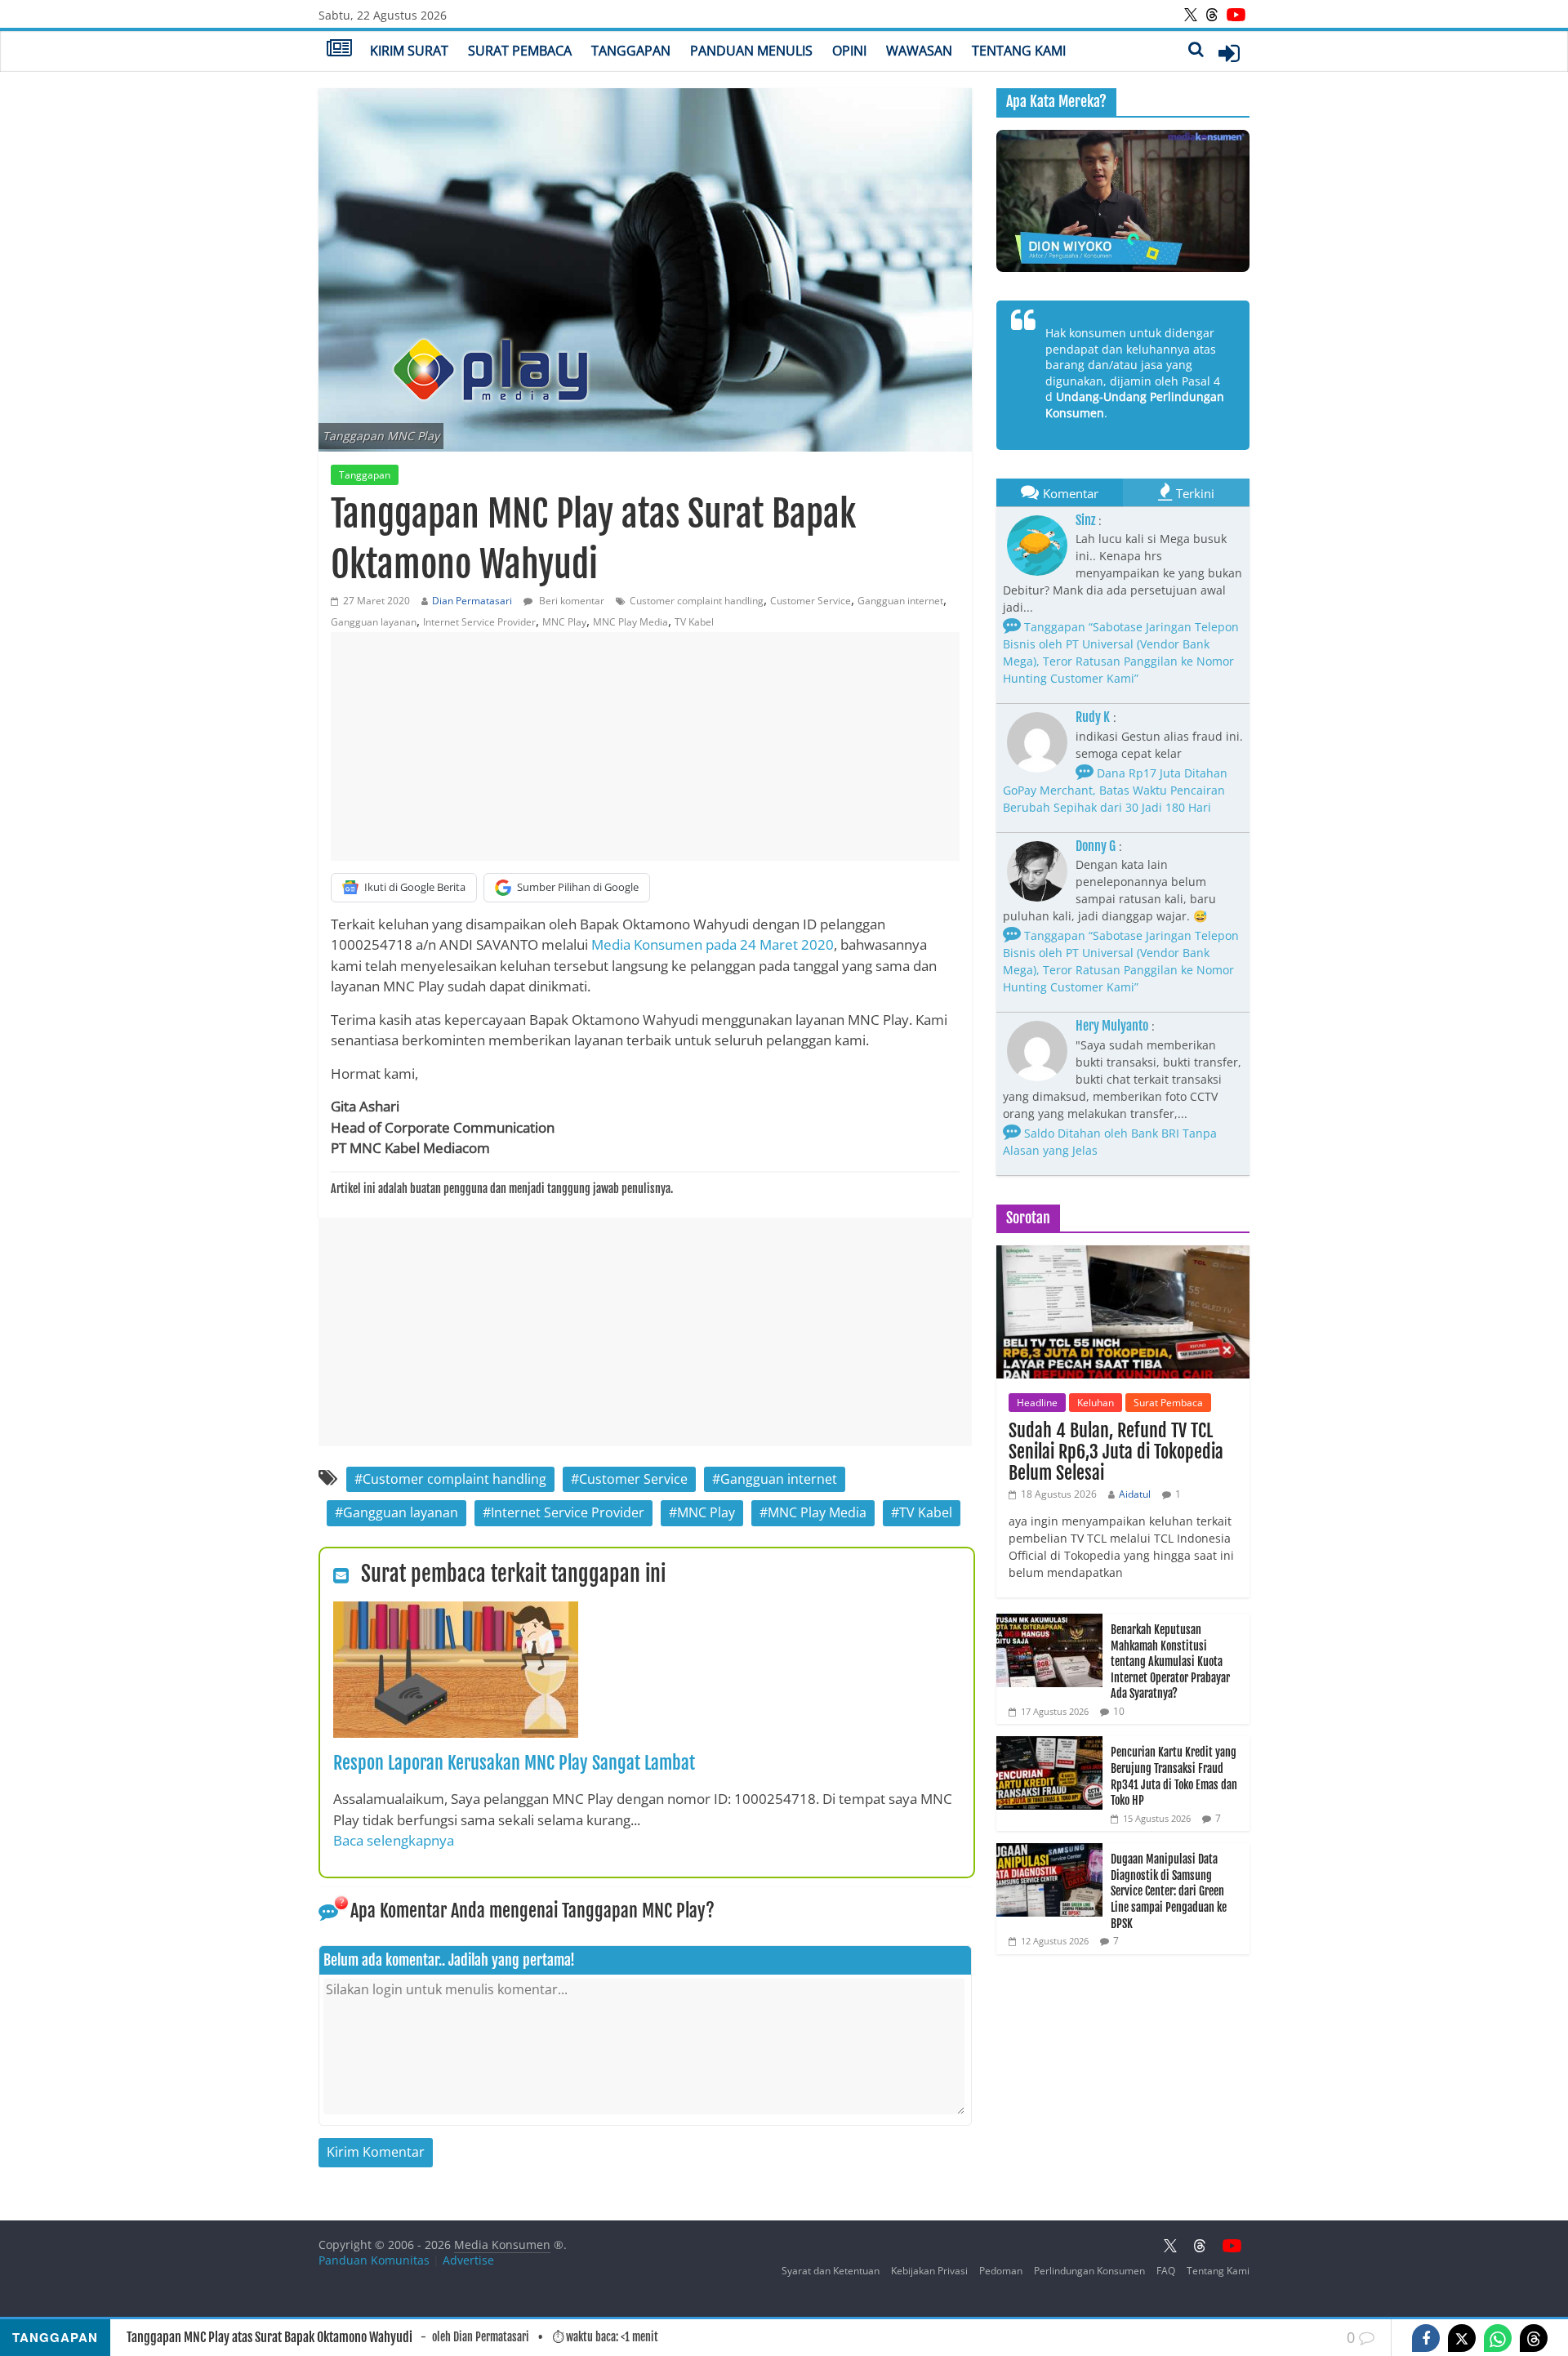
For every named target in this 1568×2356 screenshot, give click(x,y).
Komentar (1071, 493)
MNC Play (564, 622)
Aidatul (1135, 1494)
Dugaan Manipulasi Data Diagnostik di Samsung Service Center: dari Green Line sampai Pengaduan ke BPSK (1169, 1891)
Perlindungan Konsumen (1089, 2271)
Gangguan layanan (374, 622)
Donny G (1096, 846)
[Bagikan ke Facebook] (1426, 2338)
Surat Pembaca (520, 51)
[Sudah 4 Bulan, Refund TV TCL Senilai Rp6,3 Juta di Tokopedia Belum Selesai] (1123, 1254)
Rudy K (1093, 717)
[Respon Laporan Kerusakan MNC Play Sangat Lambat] (456, 1611)
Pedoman (1001, 2271)
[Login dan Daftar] (1229, 53)
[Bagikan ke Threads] (1534, 2338)
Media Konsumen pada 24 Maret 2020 (713, 944)
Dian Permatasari (472, 601)
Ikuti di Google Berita (415, 887)
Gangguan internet (900, 601)
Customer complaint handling (697, 601)
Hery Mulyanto (1112, 1026)
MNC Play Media (630, 622)
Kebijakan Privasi (929, 2271)
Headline (1037, 1403)
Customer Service (811, 601)
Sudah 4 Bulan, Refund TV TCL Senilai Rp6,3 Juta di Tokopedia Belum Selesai (1116, 1452)
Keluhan (1096, 1403)
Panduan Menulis (751, 51)
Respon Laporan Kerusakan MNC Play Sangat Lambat (514, 1763)
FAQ (1166, 2271)
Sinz (1085, 520)
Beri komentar (570, 601)
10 (1119, 1711)
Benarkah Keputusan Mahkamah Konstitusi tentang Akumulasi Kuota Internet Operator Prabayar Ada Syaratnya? (1170, 1661)
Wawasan (919, 51)
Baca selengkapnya (394, 1840)
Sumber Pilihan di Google (578, 887)
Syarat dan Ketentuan (831, 2271)
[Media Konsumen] (339, 50)
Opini (849, 51)
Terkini (1195, 493)
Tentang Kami (1019, 51)
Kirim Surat (409, 51)
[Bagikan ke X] (1462, 2338)
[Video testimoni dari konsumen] (1123, 201)
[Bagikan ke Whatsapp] (1498, 2338)
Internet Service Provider (479, 622)
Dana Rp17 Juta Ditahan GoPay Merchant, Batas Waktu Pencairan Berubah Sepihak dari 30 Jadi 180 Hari (1115, 790)
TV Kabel (694, 622)
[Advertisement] (645, 746)
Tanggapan (631, 51)
